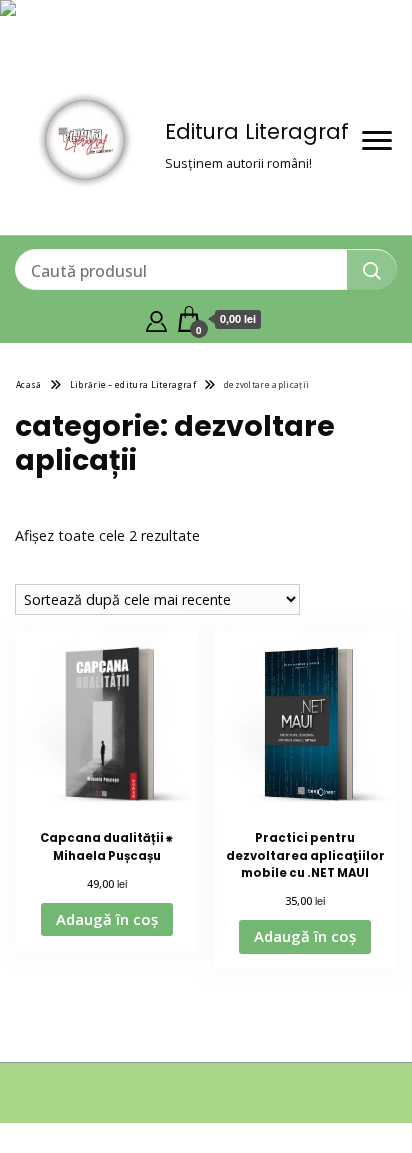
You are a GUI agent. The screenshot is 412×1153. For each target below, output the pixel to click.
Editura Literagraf (257, 131)
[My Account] (156, 319)
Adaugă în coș (107, 919)
